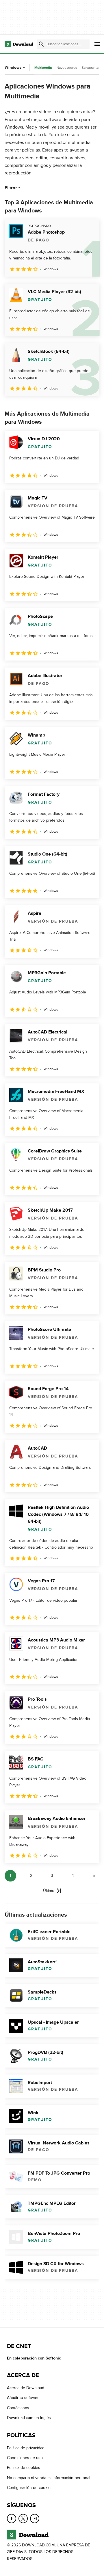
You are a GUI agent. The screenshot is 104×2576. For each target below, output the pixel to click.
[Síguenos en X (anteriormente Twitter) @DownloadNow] (23, 2519)
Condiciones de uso (25, 2458)
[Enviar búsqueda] (41, 44)
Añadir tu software (23, 2398)
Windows (13, 67)
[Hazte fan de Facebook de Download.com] (12, 2519)
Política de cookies (24, 2468)
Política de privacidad (26, 2448)
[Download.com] (19, 44)
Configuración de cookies (30, 2488)
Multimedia (43, 68)
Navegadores (67, 68)
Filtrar (11, 188)
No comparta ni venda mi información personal (49, 2478)
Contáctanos (18, 2408)
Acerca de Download (26, 2388)
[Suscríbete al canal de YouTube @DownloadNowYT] (35, 2519)
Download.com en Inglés (29, 2418)
